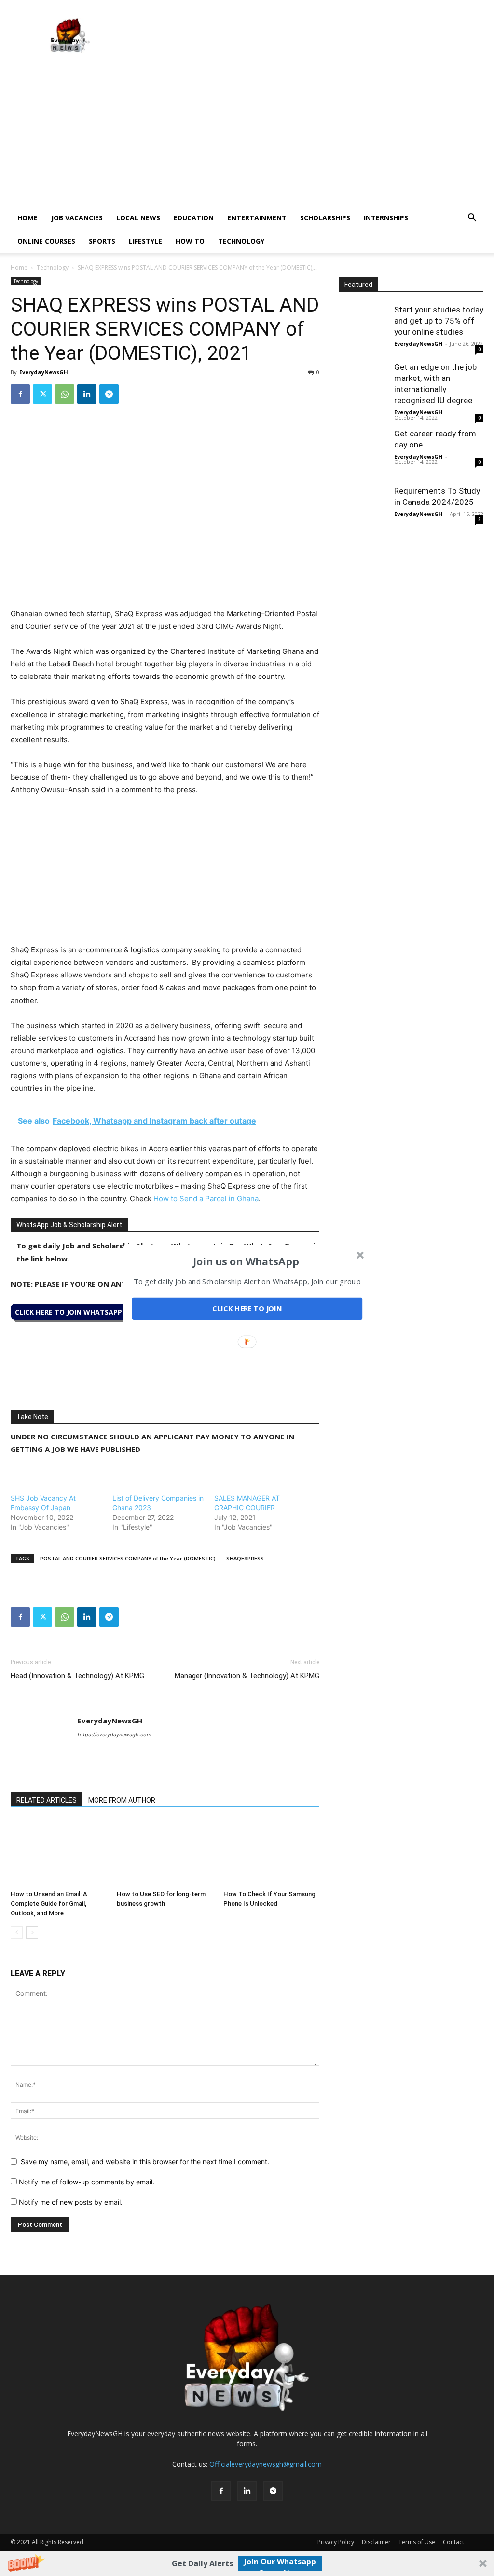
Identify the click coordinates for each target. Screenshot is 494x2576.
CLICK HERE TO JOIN (247, 1309)
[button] (246, 1261)
